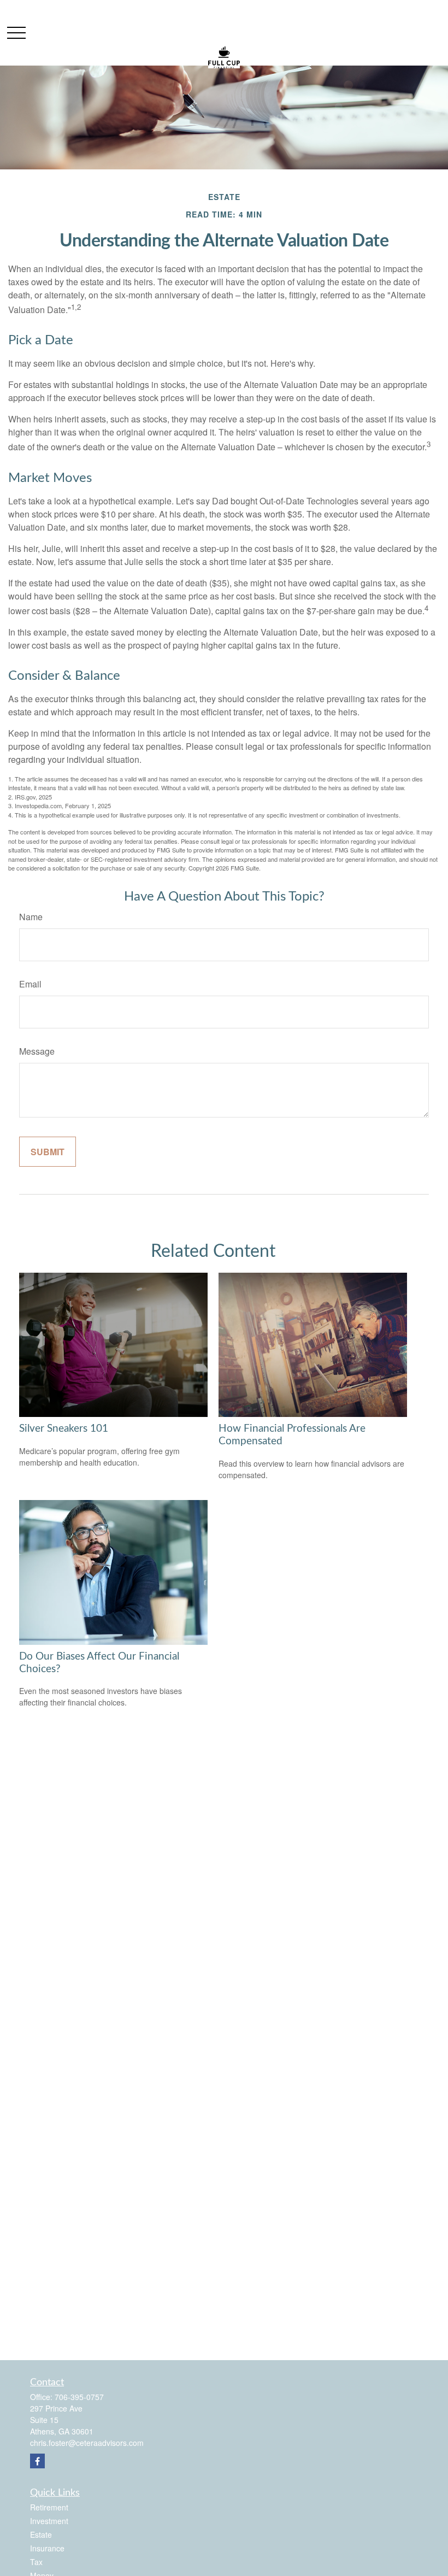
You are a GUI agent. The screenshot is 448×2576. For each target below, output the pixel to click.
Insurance (47, 2548)
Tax (36, 2562)
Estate (41, 2534)
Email (30, 984)
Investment (49, 2521)
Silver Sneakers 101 (64, 1429)
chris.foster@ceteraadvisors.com (87, 2443)
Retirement (49, 2507)
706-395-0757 (79, 2397)
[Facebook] (37, 2461)
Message (37, 1051)
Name (31, 917)
